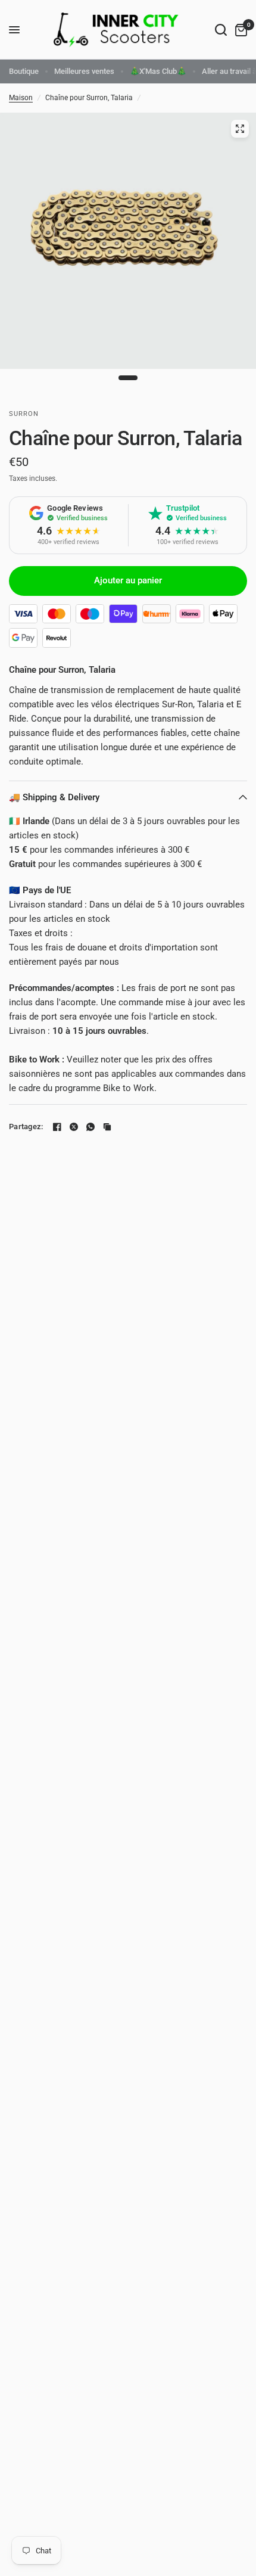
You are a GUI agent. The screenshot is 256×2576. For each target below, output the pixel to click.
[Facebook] (57, 1127)
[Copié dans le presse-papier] (107, 1127)
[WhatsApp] (90, 1127)
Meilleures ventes (84, 71)
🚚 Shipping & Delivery (54, 797)
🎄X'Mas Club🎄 (158, 71)
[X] (74, 1127)
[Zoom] (240, 129)
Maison (21, 98)
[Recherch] (221, 30)
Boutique (24, 71)
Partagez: (26, 1127)
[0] (239, 30)
